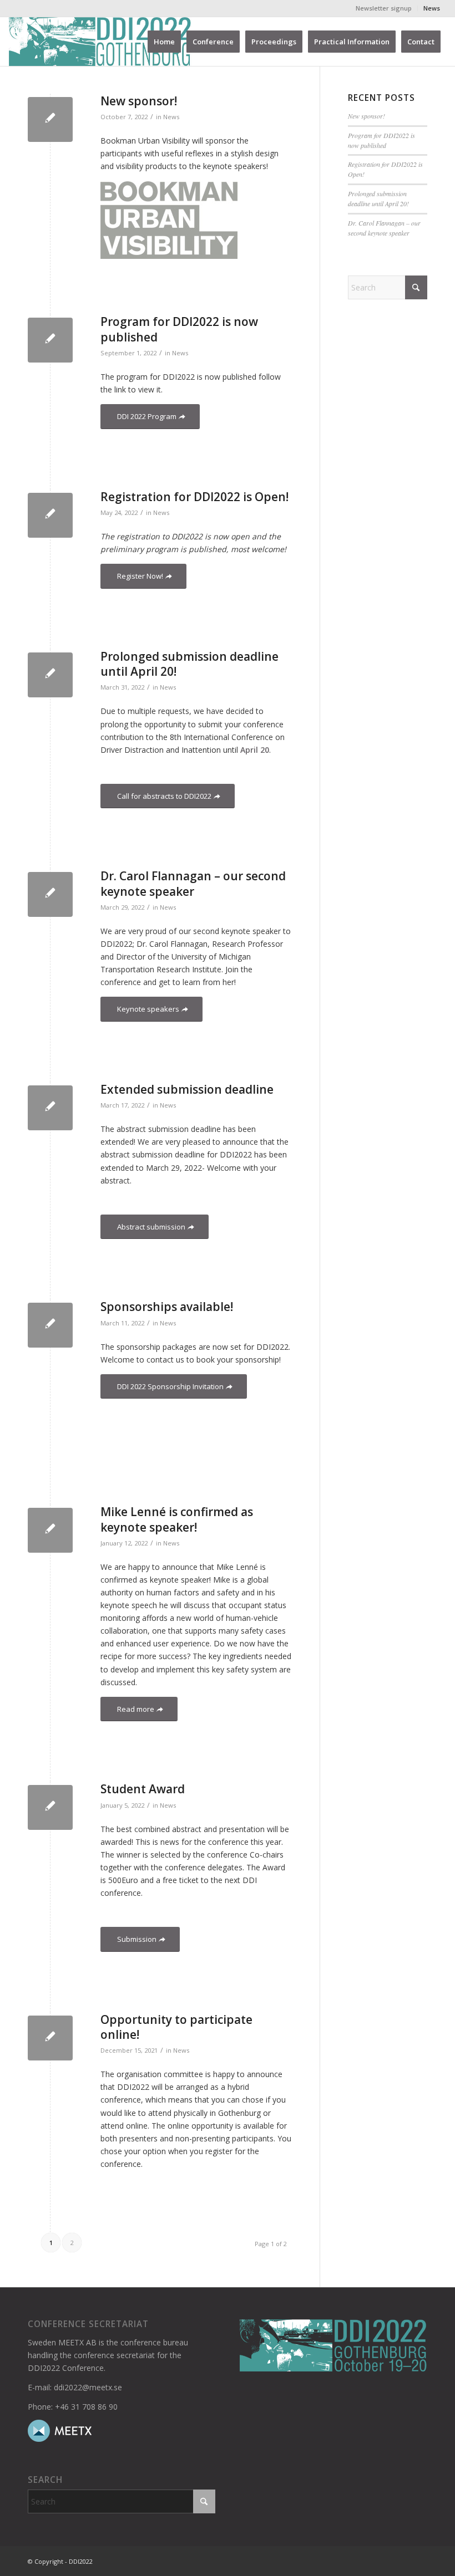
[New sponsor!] (50, 119)
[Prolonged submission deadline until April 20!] (50, 675)
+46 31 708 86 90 (86, 2407)
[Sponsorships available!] (50, 1325)
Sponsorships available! (167, 1307)
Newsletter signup (384, 8)
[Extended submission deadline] (50, 1108)
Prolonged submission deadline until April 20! (189, 664)
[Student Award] (50, 1807)
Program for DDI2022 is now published (381, 140)
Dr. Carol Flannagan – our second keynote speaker (193, 883)
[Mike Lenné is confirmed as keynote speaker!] (50, 1530)
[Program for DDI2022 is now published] (50, 340)
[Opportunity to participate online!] (50, 2038)
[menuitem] (384, 8)
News (432, 8)
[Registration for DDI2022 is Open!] (50, 515)
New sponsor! (139, 101)
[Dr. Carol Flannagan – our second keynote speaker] (50, 894)
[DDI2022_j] (100, 42)
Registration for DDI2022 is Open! (194, 497)
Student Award (143, 1789)
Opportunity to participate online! (176, 2027)
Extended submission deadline (187, 1089)
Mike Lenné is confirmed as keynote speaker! (177, 1519)
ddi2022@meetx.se (88, 2387)
